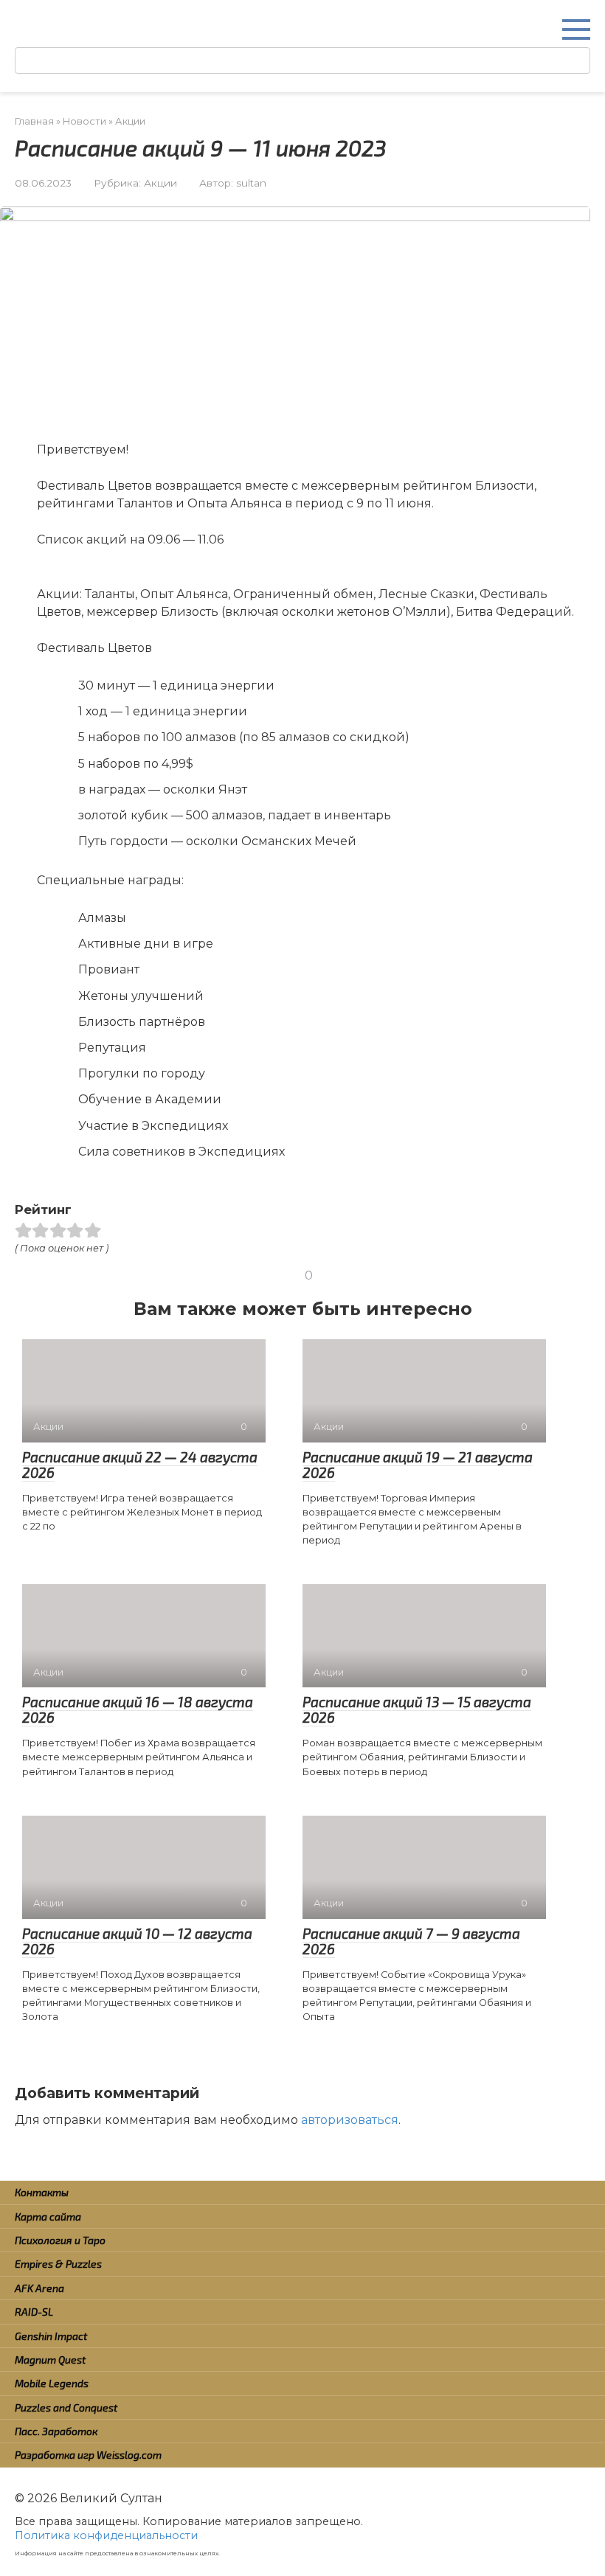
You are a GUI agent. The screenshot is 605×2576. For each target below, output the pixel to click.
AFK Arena (39, 2288)
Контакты (42, 2192)
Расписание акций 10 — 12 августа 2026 (137, 1941)
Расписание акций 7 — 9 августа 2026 (411, 1941)
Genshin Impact (51, 2336)
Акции (160, 183)
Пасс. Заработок (56, 2431)
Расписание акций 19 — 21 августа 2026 (418, 1465)
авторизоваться (350, 2120)
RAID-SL (34, 2312)
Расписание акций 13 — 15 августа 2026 (417, 1709)
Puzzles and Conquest (66, 2407)
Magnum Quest (50, 2360)
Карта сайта (48, 2216)
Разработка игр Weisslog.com (88, 2455)
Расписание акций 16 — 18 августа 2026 (138, 1709)
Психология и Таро (60, 2240)
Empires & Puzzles (58, 2264)
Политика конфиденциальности (106, 2535)
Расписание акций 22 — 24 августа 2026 (140, 1465)
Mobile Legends (52, 2383)
